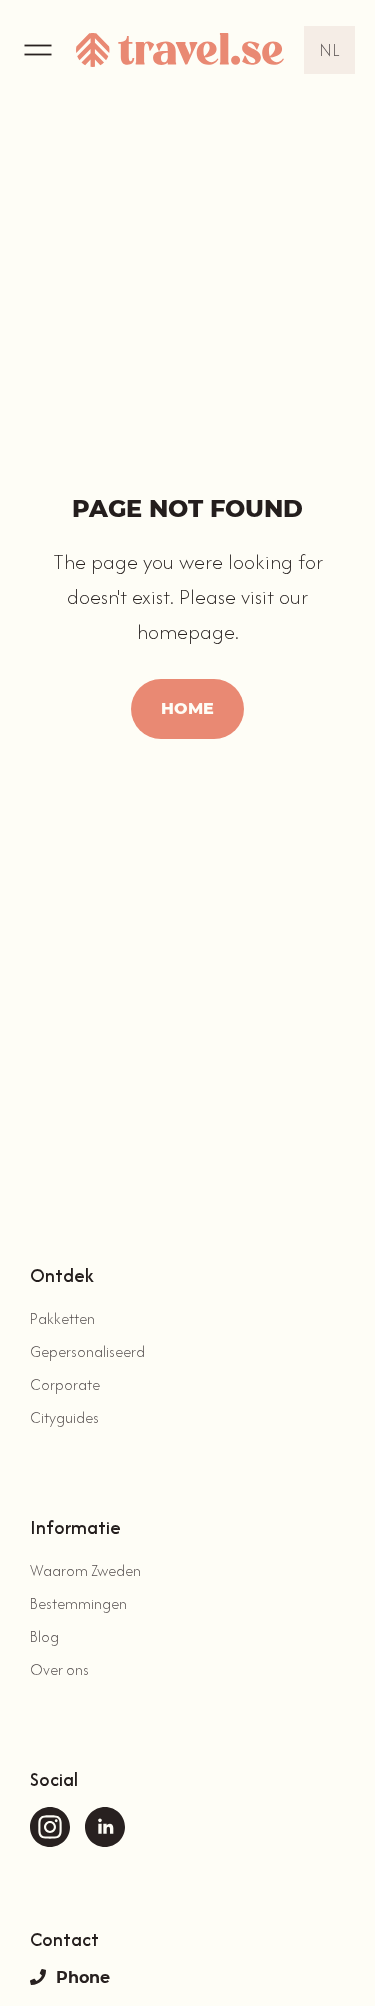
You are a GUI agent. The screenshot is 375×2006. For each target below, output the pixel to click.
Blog (44, 1636)
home (187, 708)
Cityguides (64, 1417)
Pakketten (62, 1318)
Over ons (59, 1669)
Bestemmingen (78, 1603)
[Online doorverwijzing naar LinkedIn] (105, 1827)
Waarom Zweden (85, 1570)
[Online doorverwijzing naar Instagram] (50, 1827)
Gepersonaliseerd (87, 1351)
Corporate (65, 1384)
